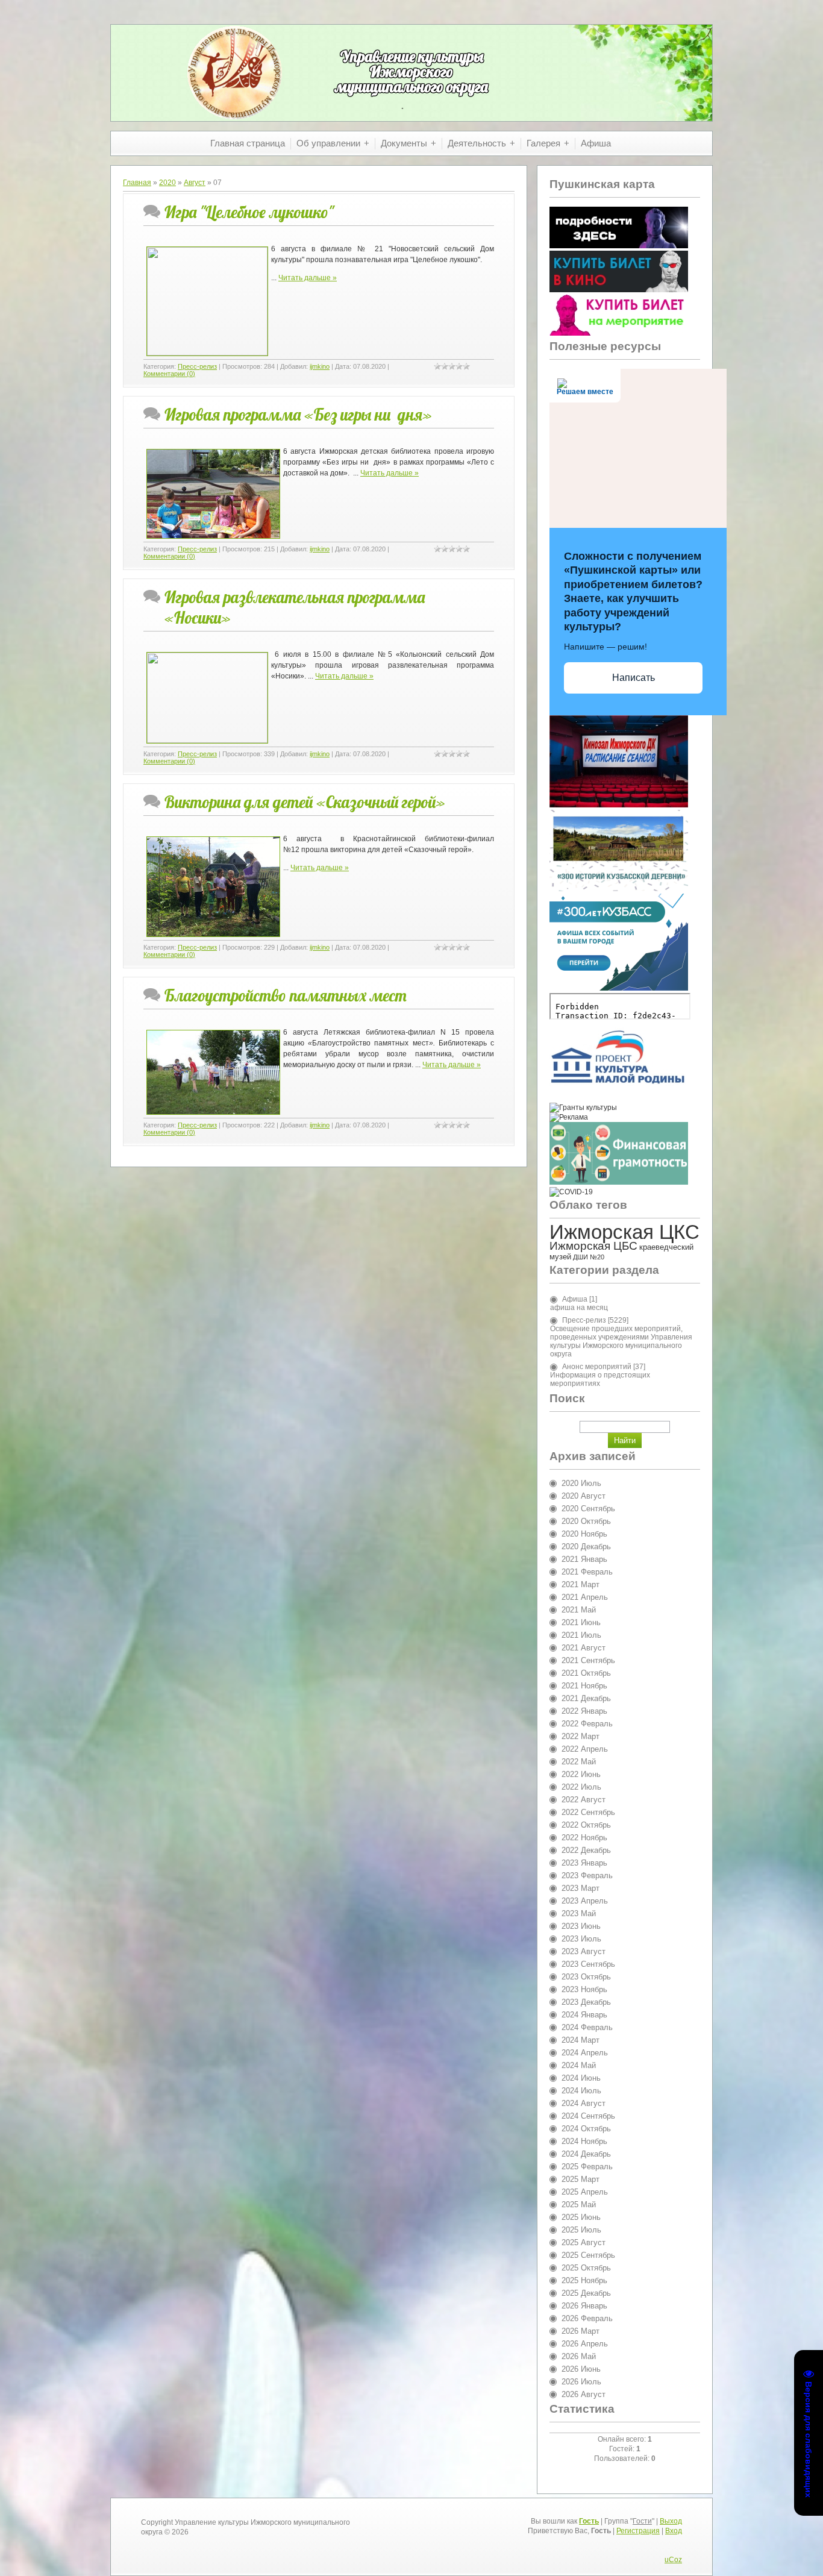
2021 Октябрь (586, 1673)
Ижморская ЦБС (593, 1246)
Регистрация (638, 2531)
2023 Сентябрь (588, 1964)
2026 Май (579, 2356)
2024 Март (580, 2040)
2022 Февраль (587, 1724)
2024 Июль (581, 2091)
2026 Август (584, 2394)
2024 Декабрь (586, 2154)
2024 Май (579, 2065)
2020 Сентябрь (588, 1509)
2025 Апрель (585, 2192)
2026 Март (580, 2331)
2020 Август (584, 1496)
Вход (674, 2531)
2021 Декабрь (586, 1698)
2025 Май (579, 2205)
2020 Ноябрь (584, 1534)
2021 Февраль (587, 1572)
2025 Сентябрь (588, 2255)
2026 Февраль (587, 2318)
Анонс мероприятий (597, 1367)
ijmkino (320, 366)
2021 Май (579, 1610)
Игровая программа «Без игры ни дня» (298, 415)
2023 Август (584, 1951)
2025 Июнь (581, 2217)
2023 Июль (581, 1939)
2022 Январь (584, 1711)
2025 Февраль (587, 2167)
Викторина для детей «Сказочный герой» (305, 802)
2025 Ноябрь (584, 2280)
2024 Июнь (581, 2078)
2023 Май (579, 1913)
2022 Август (584, 1800)
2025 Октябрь (586, 2268)
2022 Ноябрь (584, 1838)
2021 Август (584, 1648)
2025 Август (584, 2242)
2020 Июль (581, 1483)
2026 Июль (581, 2382)
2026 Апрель (585, 2344)
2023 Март (580, 1888)
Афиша (575, 1299)
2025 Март (580, 2179)
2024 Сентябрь (588, 2116)
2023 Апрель (585, 1901)
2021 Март (580, 1584)
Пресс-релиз (197, 366)
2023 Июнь (581, 1926)
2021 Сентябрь (588, 1660)
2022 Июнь (581, 1774)
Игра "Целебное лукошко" (249, 212)
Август (195, 183)
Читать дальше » (308, 278)
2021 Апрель (585, 1597)
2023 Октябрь (586, 1977)
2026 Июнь (581, 2369)
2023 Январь (584, 1863)
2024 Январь (584, 2015)
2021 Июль (581, 1635)
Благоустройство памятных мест (286, 995)
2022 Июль (581, 1787)
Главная (137, 183)
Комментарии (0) (169, 374)
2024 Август (584, 2103)
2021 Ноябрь (584, 1686)
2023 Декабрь (586, 2002)
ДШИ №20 (589, 1257)
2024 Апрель (585, 2053)
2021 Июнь (581, 1622)
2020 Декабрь (586, 1547)
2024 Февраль (587, 2027)
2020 (167, 183)
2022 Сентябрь (588, 1812)
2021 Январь (584, 1559)
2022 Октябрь (586, 1825)
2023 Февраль (587, 1876)
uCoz (673, 2560)
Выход (671, 2521)
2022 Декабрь (586, 1850)
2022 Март (580, 1736)
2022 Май (579, 1762)
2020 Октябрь (586, 1521)
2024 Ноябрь (584, 2141)
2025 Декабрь (586, 2293)
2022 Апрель (585, 1749)
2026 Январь (584, 2306)
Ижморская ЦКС (624, 1232)
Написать (634, 678)
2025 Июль (581, 2230)
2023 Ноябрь (584, 1989)
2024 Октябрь (586, 2129)
